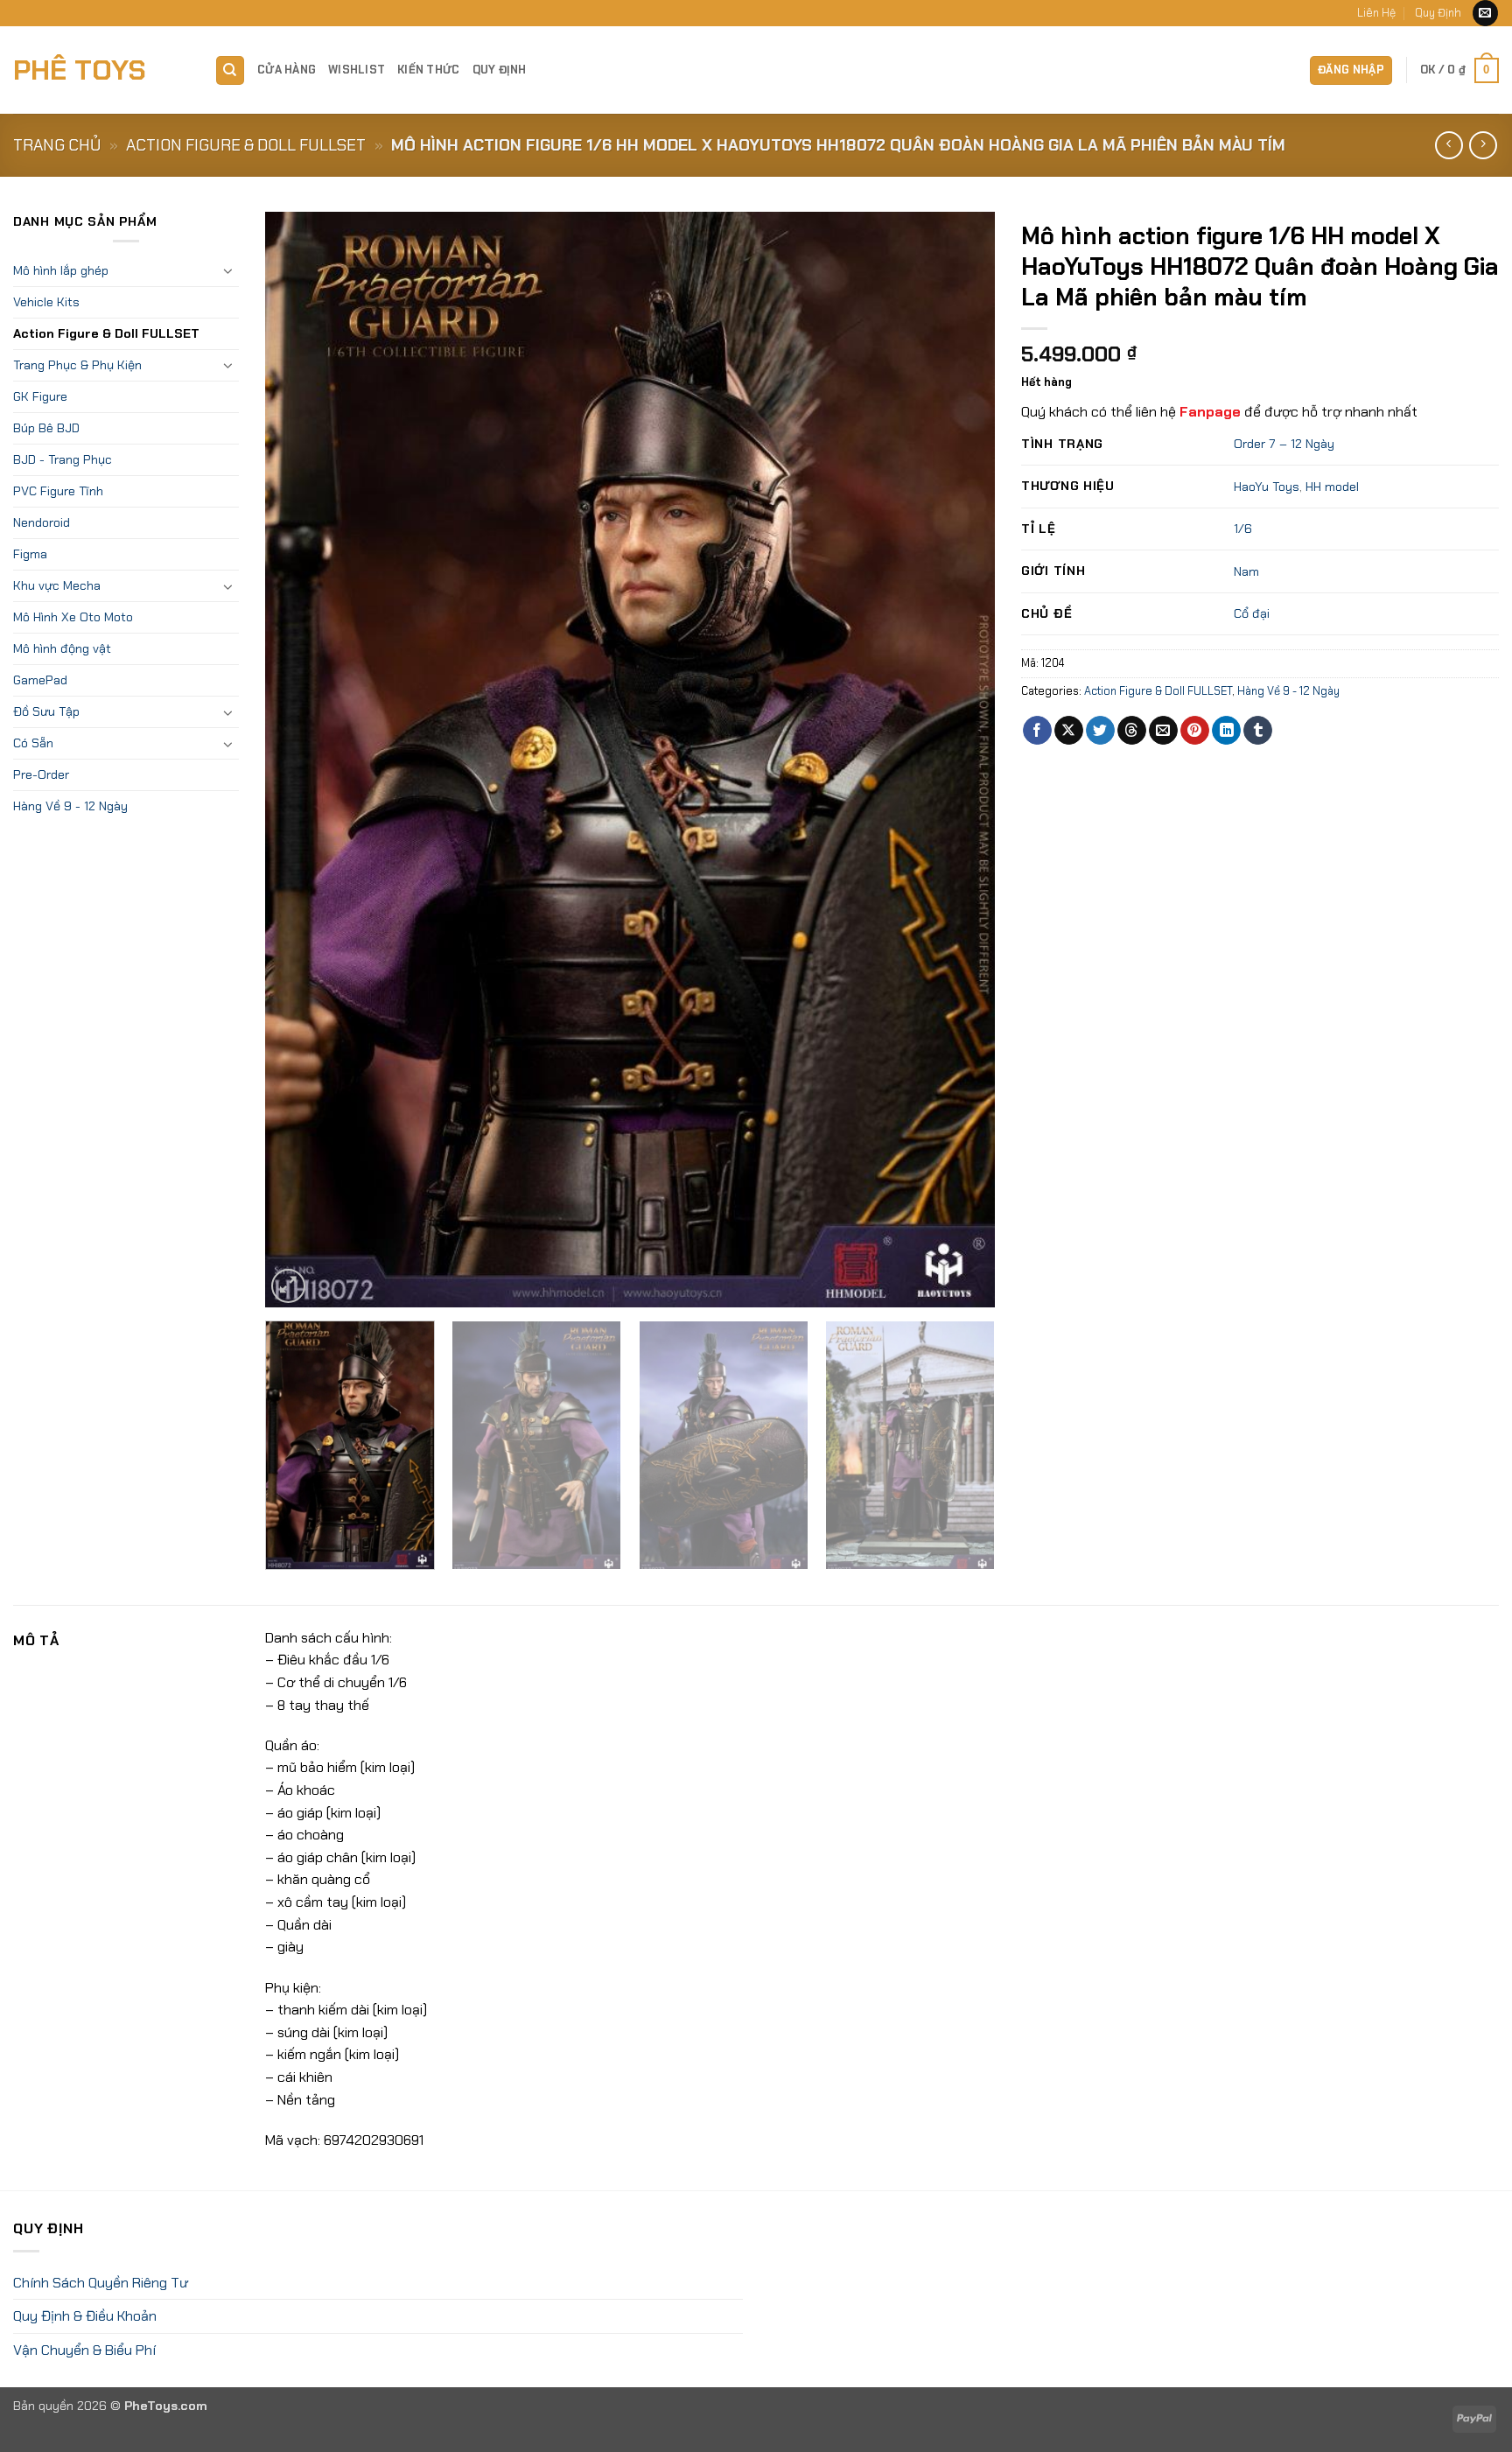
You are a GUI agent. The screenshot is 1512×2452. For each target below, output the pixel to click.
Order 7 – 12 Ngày (1284, 444)
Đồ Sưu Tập (46, 711)
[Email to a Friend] (1163, 731)
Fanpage (1210, 412)
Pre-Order (41, 774)
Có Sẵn (33, 743)
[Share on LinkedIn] (1226, 731)
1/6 (1243, 529)
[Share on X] (1069, 731)
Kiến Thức (428, 70)
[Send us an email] (1485, 13)
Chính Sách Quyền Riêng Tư (101, 2283)
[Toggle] (228, 270)
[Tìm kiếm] (230, 70)
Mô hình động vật (62, 648)
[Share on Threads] (1132, 731)
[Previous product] (1483, 145)
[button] (1351, 70)
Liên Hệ (1376, 13)
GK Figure (40, 396)
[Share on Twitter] (1100, 731)
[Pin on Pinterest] (1195, 731)
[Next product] (1449, 145)
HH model (1332, 487)
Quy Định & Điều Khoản (85, 2316)
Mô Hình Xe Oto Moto (73, 617)
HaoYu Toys (1267, 487)
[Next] (958, 760)
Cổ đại (1252, 613)
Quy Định (1438, 13)
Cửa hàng (287, 70)
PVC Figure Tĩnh (58, 491)
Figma (30, 554)
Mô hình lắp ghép (61, 270)
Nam (1246, 571)
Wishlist (357, 70)
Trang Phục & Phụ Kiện (77, 365)
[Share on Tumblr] (1258, 731)
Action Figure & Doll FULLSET (246, 145)
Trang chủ (57, 145)
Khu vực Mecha (57, 585)
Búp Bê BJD (46, 428)
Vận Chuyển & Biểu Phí (84, 2350)
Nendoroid (42, 522)
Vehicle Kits (46, 302)
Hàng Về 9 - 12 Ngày (70, 806)
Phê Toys (80, 70)
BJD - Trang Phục (63, 459)
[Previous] (302, 760)
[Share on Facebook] (1037, 731)
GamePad (40, 680)
